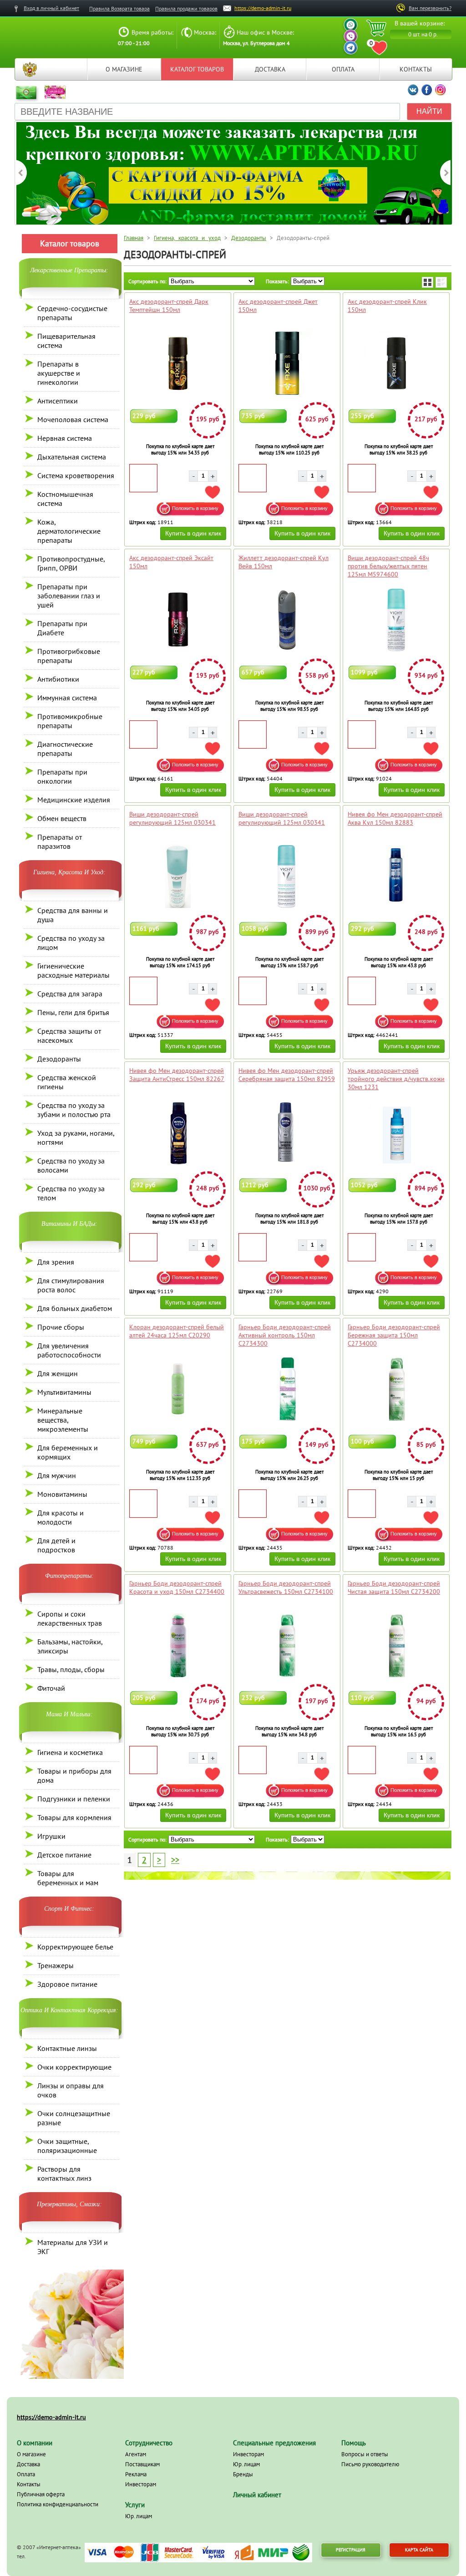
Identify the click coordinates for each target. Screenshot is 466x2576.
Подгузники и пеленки (74, 1799)
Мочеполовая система (73, 419)
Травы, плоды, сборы (71, 1669)
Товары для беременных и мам (68, 1878)
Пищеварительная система (66, 341)
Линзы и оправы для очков (71, 2090)
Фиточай (51, 1688)
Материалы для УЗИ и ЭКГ (73, 2247)
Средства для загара (70, 994)
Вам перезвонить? (430, 8)
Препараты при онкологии (62, 776)
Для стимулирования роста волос (71, 1285)
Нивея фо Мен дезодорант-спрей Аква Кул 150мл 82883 (395, 818)
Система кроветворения (76, 475)
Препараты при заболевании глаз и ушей (69, 596)
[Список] (441, 282)
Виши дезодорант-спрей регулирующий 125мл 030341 (172, 818)
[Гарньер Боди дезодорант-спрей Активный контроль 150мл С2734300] (287, 1389)
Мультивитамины (64, 1392)
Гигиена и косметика (70, 1752)
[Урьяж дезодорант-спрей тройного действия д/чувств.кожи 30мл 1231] (396, 1132)
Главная (30, 69)
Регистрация (351, 2550)
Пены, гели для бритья (73, 1012)
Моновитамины (62, 1494)
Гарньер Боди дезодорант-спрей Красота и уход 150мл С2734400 (177, 1587)
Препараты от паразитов (60, 842)
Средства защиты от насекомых (69, 1036)
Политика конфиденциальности (58, 2504)
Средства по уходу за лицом (71, 943)
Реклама (136, 2474)
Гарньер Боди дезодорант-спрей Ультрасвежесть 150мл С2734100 (286, 1587)
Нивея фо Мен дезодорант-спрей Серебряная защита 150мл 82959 (287, 1075)
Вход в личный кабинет (51, 8)
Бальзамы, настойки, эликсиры (70, 1646)
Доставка (270, 69)
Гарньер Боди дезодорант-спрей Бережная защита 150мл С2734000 (394, 1335)
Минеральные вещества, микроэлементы (63, 1420)
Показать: (277, 281)
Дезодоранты (59, 1059)
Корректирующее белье (75, 1947)
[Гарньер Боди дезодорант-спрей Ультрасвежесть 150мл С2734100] (287, 1645)
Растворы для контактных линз (64, 2173)
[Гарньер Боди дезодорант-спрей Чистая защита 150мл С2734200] (396, 1645)
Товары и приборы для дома (74, 1775)
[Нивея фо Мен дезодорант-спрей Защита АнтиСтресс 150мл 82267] (178, 1132)
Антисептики (58, 401)
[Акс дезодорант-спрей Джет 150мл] (287, 363)
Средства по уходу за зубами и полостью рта (74, 1110)
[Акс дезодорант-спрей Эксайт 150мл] (178, 620)
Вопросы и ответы (365, 2454)
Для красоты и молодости (61, 1517)
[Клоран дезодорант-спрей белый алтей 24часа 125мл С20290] (178, 1389)
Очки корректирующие (74, 2067)
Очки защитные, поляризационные (67, 2146)
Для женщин (58, 1373)
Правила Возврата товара (119, 8)
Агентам (136, 2454)
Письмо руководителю (370, 2464)
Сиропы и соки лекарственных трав (70, 1618)
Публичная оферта (41, 2494)
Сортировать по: (147, 281)
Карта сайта (419, 2550)
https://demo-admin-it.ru (263, 8)
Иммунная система (67, 698)
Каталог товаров (197, 69)
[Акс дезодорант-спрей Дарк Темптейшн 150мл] (178, 363)
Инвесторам (141, 2484)
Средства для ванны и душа (73, 915)
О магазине (124, 69)
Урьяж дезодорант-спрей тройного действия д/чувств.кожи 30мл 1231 (396, 1079)
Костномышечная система (65, 499)
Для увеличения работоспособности (69, 1350)
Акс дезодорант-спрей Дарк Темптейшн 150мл (169, 306)
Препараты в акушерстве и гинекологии (59, 373)
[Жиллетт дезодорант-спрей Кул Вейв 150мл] (287, 620)
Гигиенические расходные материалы (73, 970)
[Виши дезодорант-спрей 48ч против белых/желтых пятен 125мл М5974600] (396, 620)
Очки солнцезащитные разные (74, 2118)
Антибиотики (58, 679)
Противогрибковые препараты (69, 656)
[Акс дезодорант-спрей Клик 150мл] (396, 363)
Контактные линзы (67, 2048)
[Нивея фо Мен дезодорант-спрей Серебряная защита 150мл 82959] (287, 1132)
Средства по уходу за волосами (71, 1165)
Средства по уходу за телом (71, 1193)
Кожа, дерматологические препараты (69, 531)
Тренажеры (56, 1965)
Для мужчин (57, 1475)
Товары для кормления (74, 1817)
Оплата (343, 69)
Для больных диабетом (75, 1308)
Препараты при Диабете (62, 628)
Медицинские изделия (74, 800)
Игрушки (51, 1836)
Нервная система (65, 438)
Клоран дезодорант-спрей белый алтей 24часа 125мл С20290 (177, 1331)
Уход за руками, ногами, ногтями (76, 1138)
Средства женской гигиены (67, 1082)
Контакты (416, 69)
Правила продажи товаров (186, 8)
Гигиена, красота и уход (187, 238)
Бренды (243, 2474)
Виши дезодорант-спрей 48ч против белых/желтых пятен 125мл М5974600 (388, 566)
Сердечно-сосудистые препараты (72, 313)
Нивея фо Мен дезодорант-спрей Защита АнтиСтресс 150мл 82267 (177, 1075)
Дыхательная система (72, 457)
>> (175, 1860)
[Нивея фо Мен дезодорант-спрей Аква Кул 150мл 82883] (396, 876)
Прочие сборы (61, 1327)
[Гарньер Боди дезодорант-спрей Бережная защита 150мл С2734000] (396, 1389)
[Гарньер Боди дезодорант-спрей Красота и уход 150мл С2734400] (178, 1645)
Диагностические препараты (65, 749)
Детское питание (64, 1855)
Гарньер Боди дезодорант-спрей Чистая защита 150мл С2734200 (394, 1587)
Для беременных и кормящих (68, 1452)
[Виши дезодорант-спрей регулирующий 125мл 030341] (178, 876)
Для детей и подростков (56, 1545)
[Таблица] (428, 282)
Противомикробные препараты (70, 721)
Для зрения (56, 1262)
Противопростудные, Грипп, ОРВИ (71, 563)
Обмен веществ (62, 818)
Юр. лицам (139, 2516)
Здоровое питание (67, 1984)
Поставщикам (142, 2464)
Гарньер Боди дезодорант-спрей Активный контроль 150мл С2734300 (285, 1335)
